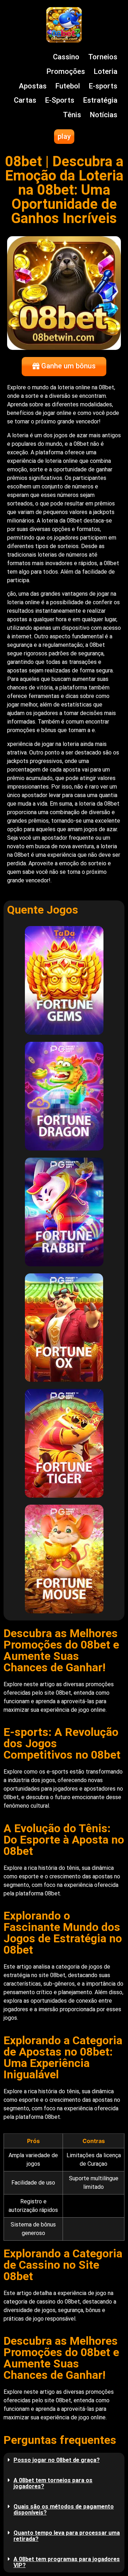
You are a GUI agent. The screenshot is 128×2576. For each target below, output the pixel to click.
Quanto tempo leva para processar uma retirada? (67, 2536)
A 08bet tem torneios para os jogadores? (53, 2483)
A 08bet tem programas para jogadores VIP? (67, 2562)
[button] (64, 2460)
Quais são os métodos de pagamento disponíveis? (64, 2510)
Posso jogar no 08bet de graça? (57, 2460)
